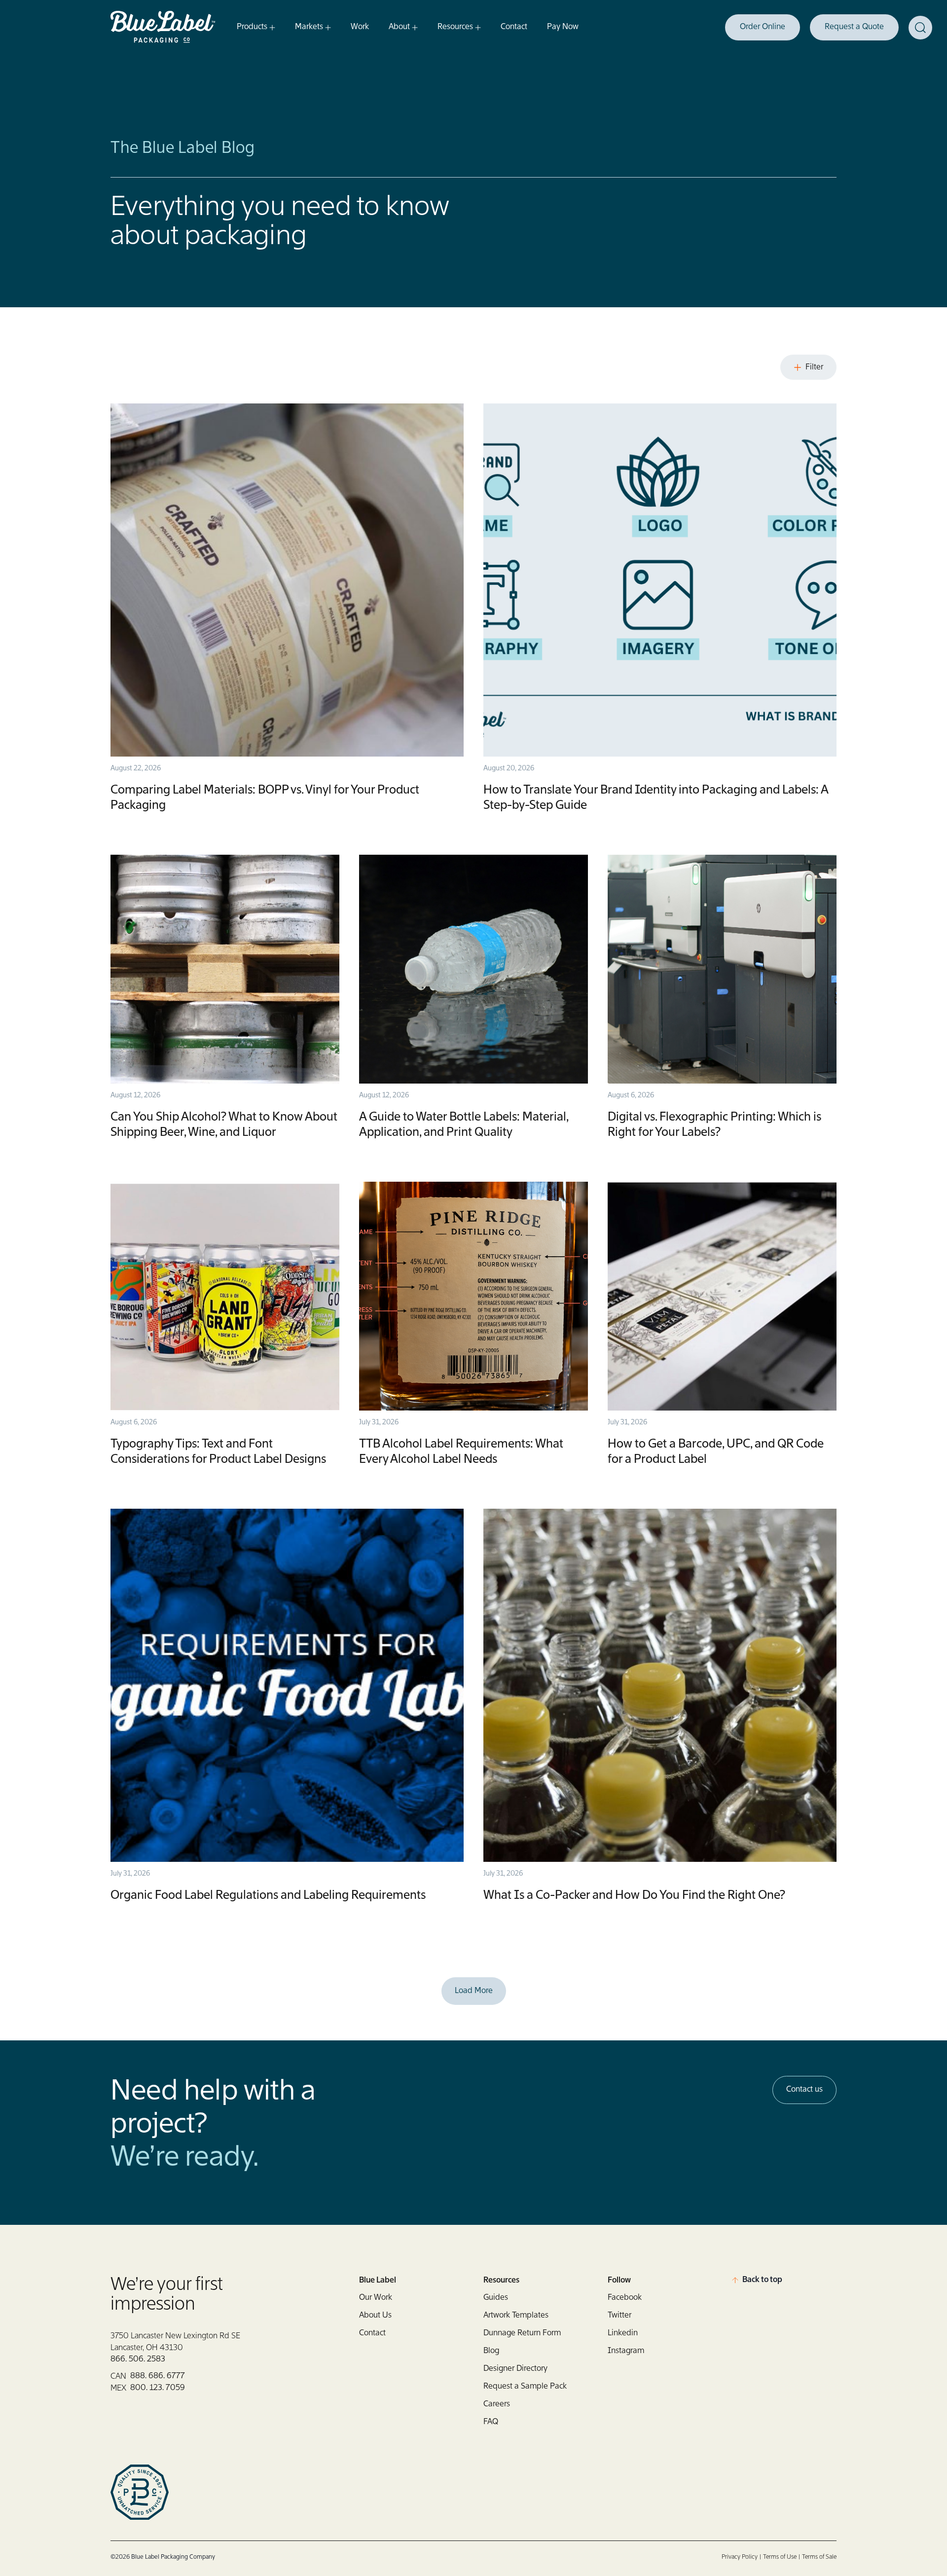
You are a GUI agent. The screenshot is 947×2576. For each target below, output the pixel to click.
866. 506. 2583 (138, 2359)
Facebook (625, 2298)
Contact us (804, 2090)
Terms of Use (780, 2557)
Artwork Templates (516, 2316)
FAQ (491, 2422)
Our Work (376, 2298)
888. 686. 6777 (158, 2376)
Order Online (763, 27)
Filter (814, 367)
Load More (474, 1991)
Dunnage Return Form (522, 2333)
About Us (375, 2316)
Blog (491, 2351)
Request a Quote (854, 27)
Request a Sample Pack (525, 2387)
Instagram (626, 2351)
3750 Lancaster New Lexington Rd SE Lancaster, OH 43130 (175, 2342)
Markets (309, 27)
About (399, 27)
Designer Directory (515, 2369)
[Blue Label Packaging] (165, 27)
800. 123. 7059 (158, 2388)
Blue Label (378, 2281)
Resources (455, 27)
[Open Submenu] (271, 28)
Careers (497, 2404)
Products (252, 27)
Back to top (762, 2280)
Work (360, 27)
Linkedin (623, 2333)
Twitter (619, 2316)
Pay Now (563, 27)
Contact (514, 27)
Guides (496, 2298)
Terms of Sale (819, 2557)
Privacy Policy (740, 2557)
